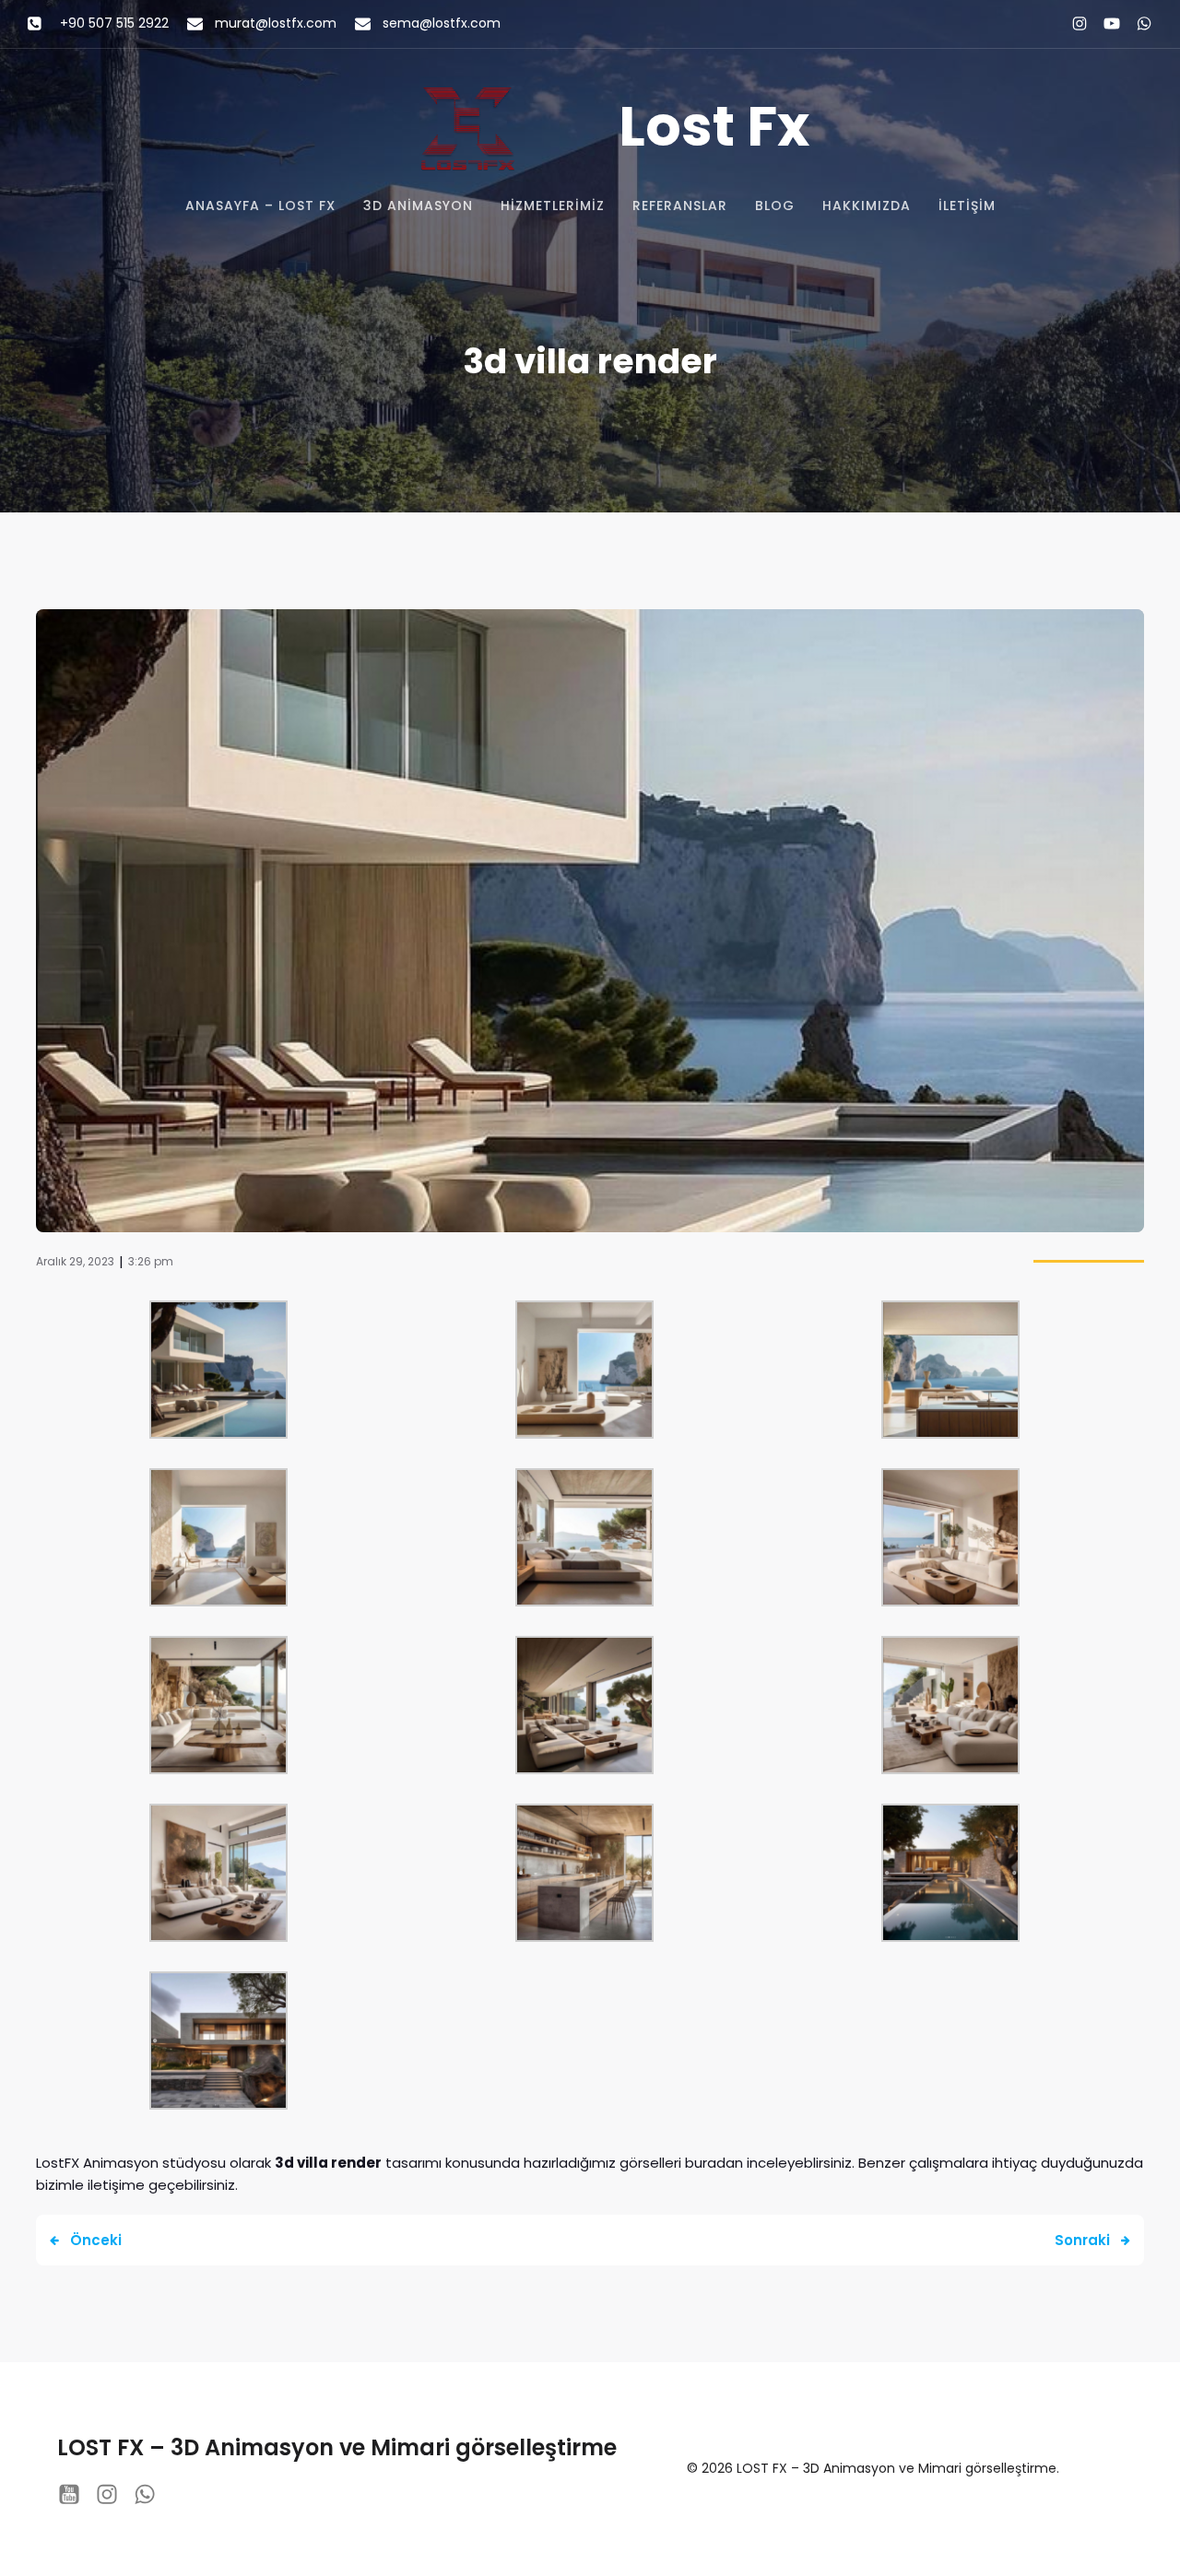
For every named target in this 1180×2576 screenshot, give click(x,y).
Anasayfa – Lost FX (260, 206)
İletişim (967, 206)
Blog (775, 206)
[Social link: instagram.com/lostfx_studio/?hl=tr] (1072, 24)
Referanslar (680, 206)
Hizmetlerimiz (553, 206)
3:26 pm (151, 1261)
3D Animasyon (418, 206)
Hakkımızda (867, 206)
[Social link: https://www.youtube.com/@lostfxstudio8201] (1104, 24)
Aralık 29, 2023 (75, 1261)
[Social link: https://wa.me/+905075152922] (1136, 24)
